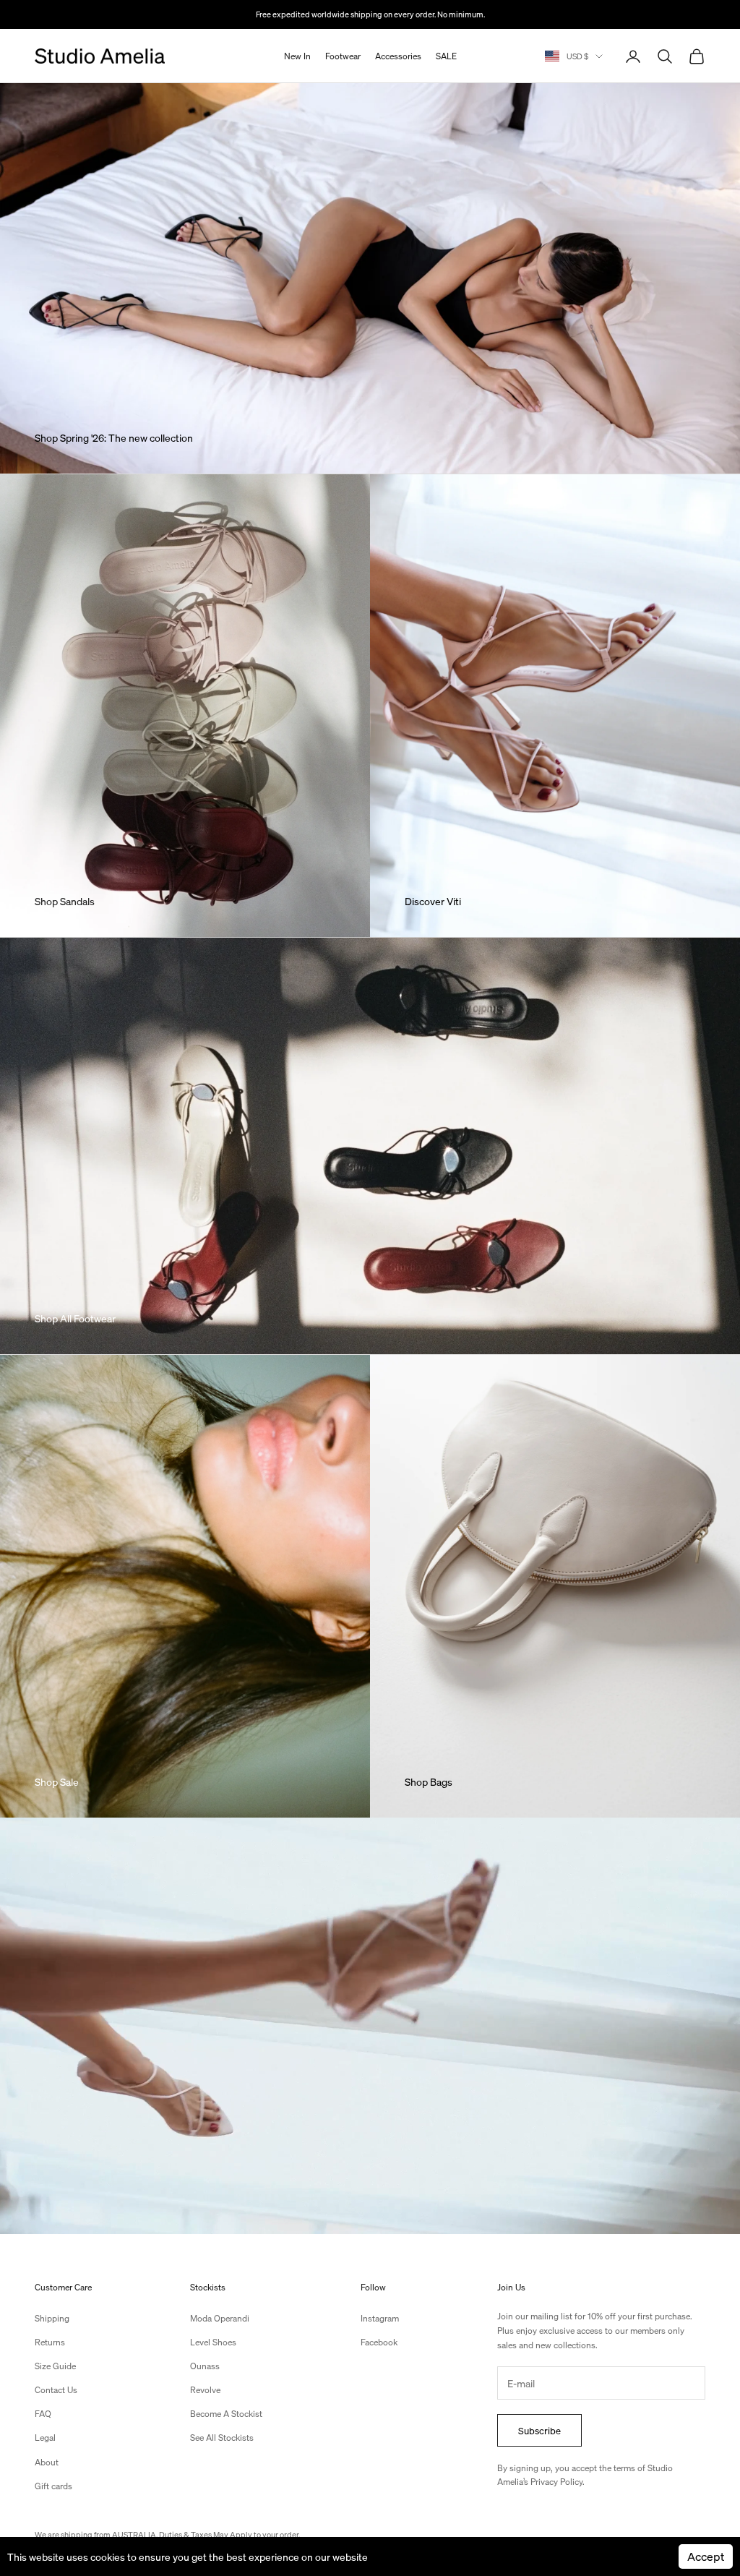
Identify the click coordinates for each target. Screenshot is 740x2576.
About (47, 2462)
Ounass (205, 2366)
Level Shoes (213, 2342)
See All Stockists (222, 2438)
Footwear (343, 56)
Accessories (398, 56)
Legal (45, 2438)
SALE (446, 56)
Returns (50, 2342)
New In (297, 56)
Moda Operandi (220, 2318)
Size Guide (55, 2366)
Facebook (379, 2342)
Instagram (380, 2318)
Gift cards (53, 2486)
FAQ (43, 2414)
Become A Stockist (226, 2414)
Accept (706, 2556)
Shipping (52, 2318)
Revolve (205, 2390)
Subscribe (539, 2430)
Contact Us (56, 2390)
